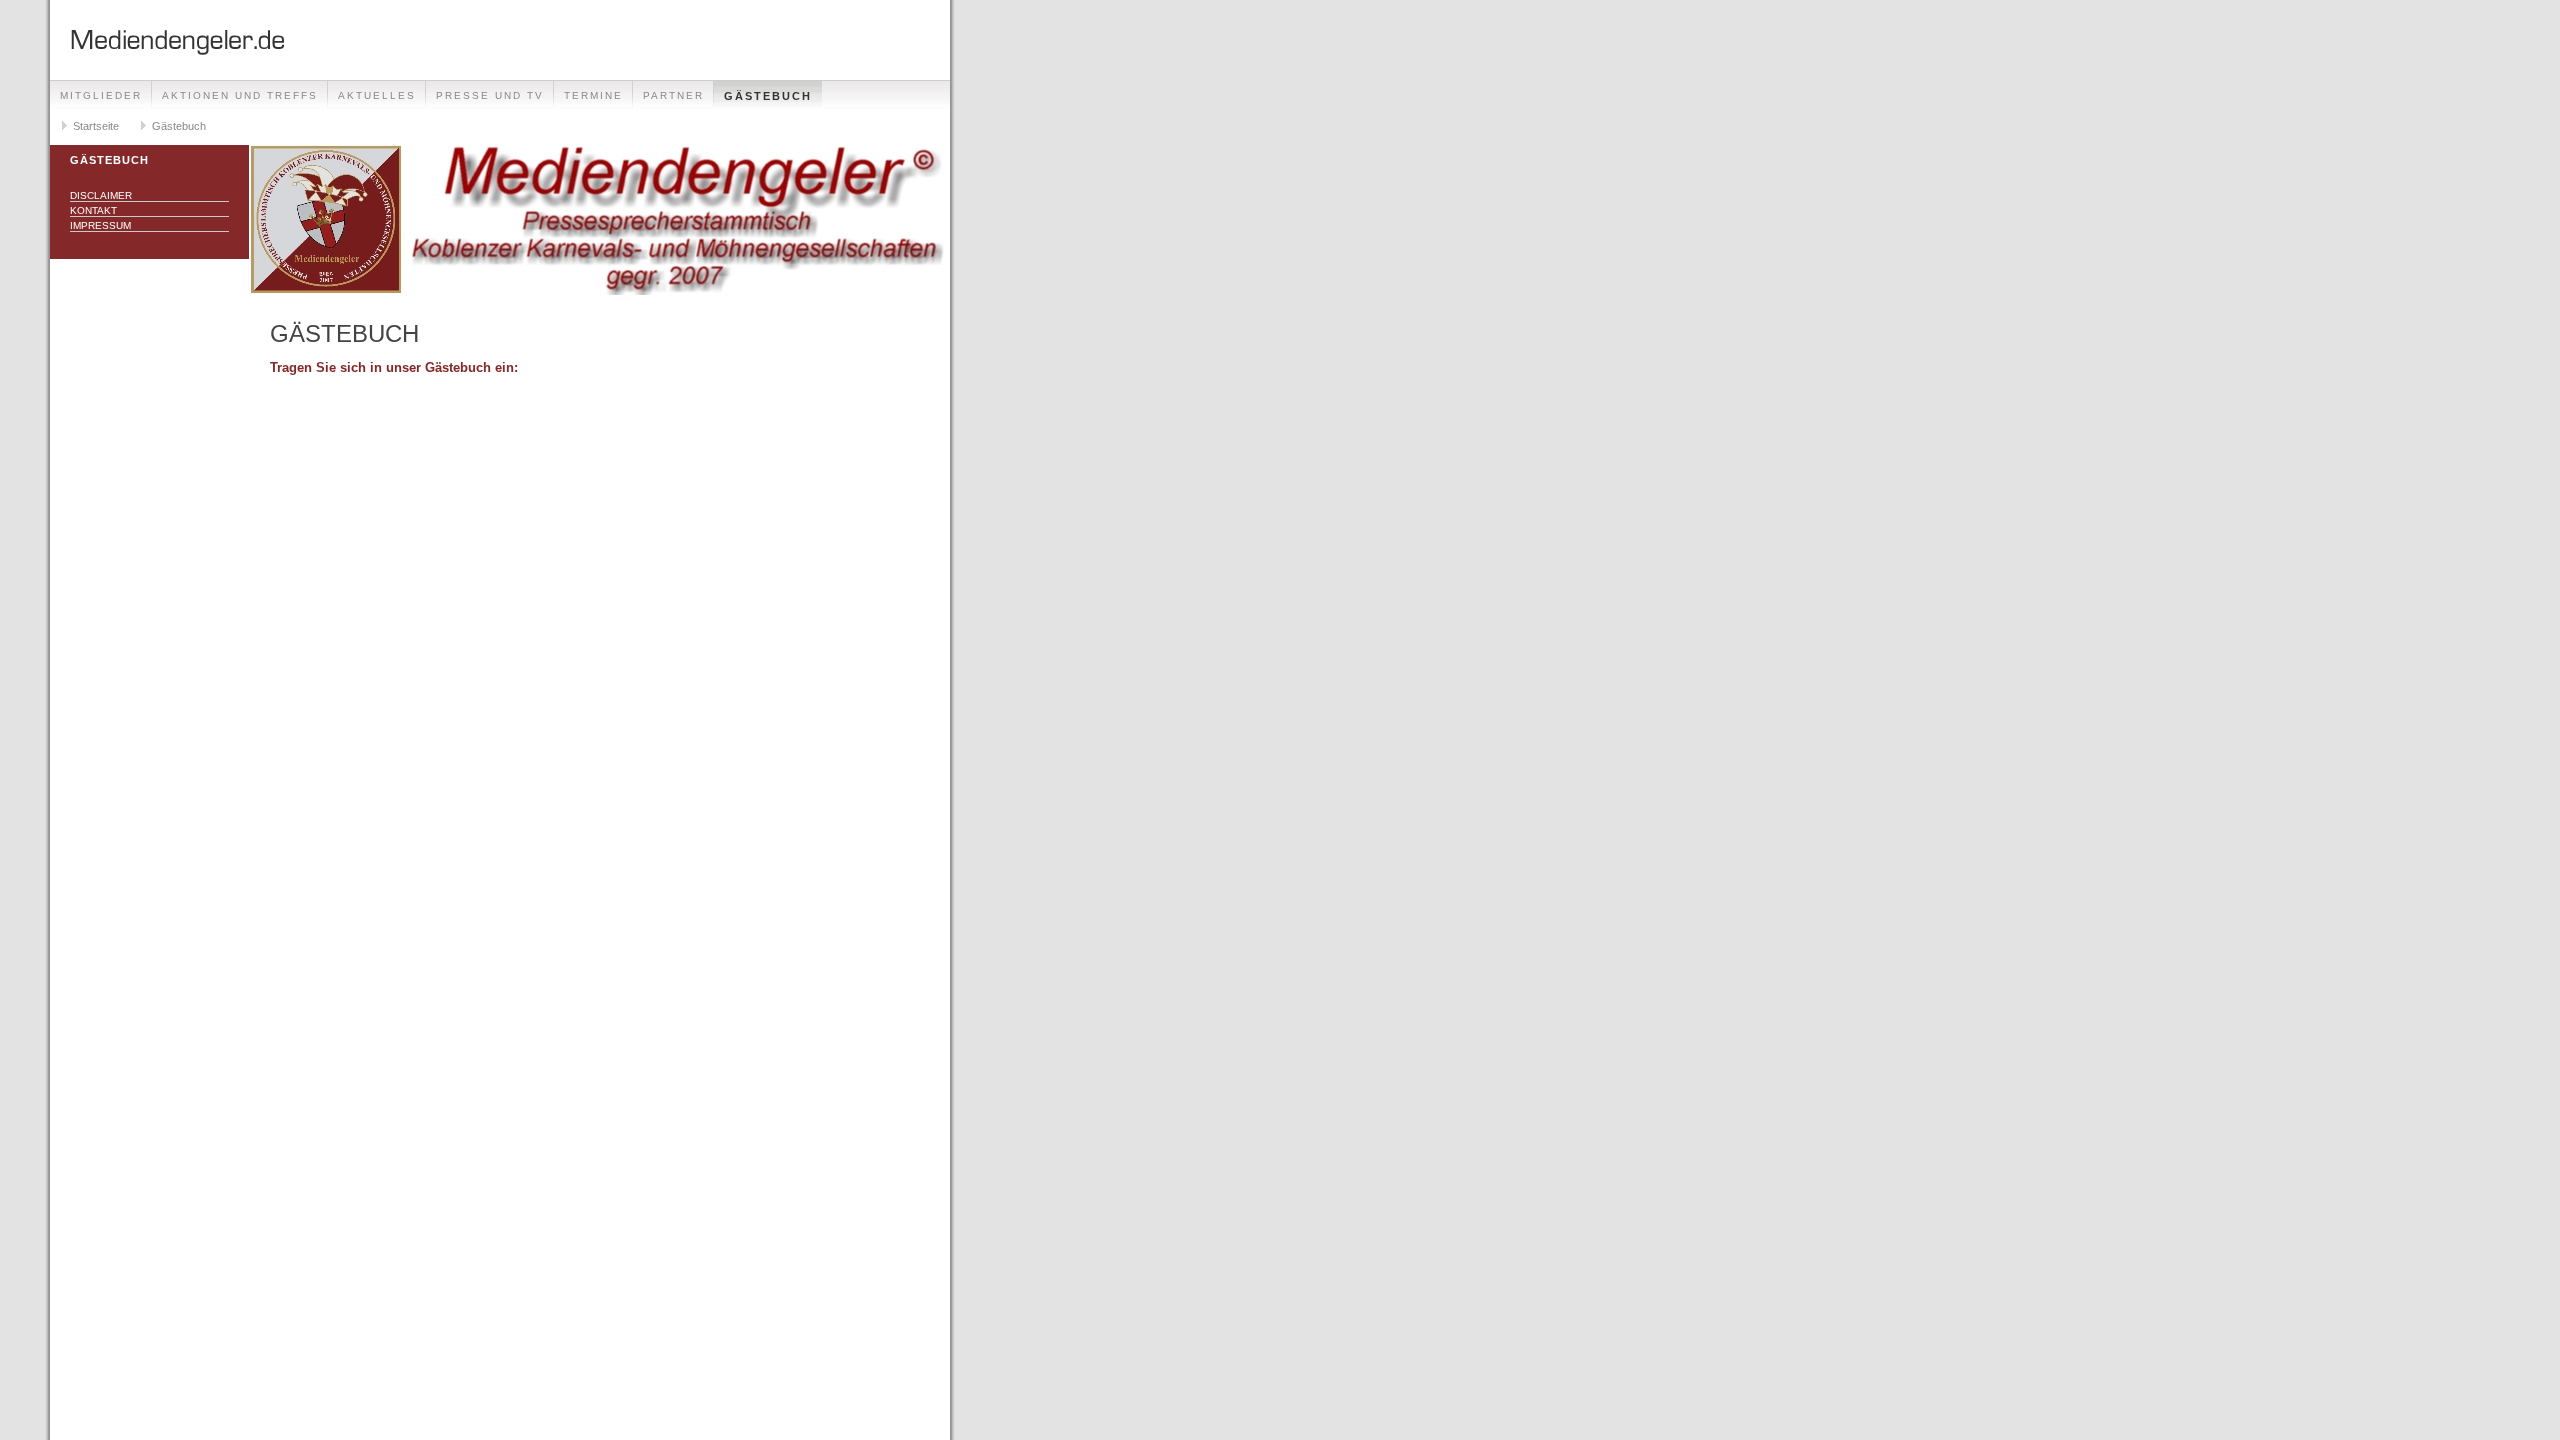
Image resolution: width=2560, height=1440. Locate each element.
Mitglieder (101, 95)
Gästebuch (768, 96)
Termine (593, 95)
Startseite (96, 126)
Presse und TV (490, 95)
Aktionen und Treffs (240, 95)
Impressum (100, 225)
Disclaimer (101, 195)
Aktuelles (377, 95)
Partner (673, 95)
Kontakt (93, 210)
